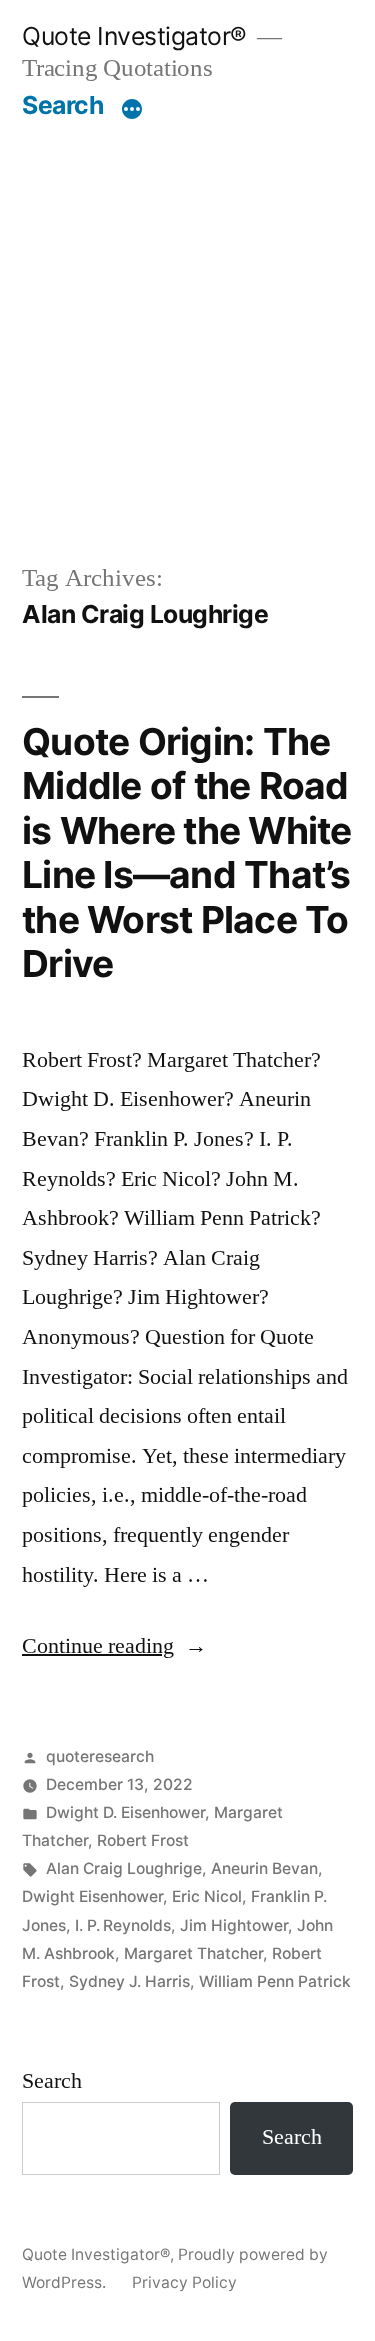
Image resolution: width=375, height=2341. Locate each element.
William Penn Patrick (275, 1981)
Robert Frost (143, 1840)
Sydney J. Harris (129, 1981)
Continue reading (114, 1646)
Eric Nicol (207, 1896)
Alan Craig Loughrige (124, 1868)
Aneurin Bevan (264, 1868)
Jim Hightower (234, 1925)
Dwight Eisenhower (92, 1896)
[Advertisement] (187, 340)
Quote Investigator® (134, 36)
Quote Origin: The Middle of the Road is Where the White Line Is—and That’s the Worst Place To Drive (187, 853)
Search (62, 105)
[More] (132, 109)
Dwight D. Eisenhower (125, 1812)
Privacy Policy (184, 2282)
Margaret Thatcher (193, 1953)
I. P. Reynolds (123, 1925)
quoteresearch (100, 1756)
